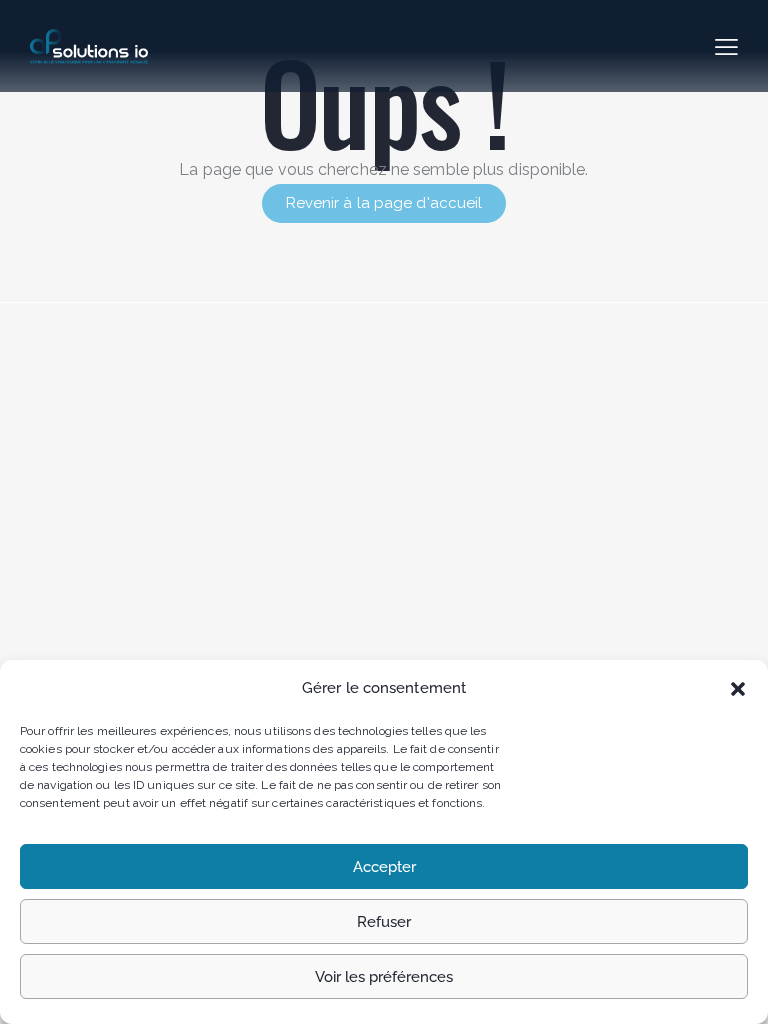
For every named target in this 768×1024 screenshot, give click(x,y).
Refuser (384, 922)
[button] (738, 689)
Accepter (384, 867)
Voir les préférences (384, 977)
